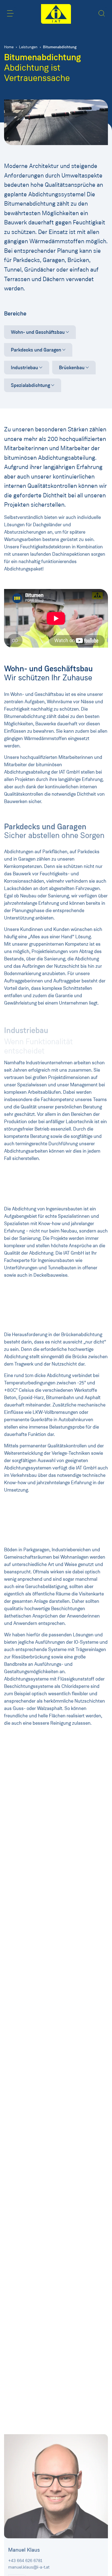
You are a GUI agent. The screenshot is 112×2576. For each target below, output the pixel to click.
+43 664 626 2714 (25, 2063)
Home (9, 47)
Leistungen (28, 47)
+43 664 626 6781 (25, 2560)
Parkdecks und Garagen (36, 350)
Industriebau (24, 368)
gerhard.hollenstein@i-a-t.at (34, 2405)
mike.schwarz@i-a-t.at (29, 2070)
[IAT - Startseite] (56, 14)
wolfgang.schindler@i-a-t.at (34, 1894)
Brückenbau (72, 368)
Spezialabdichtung (30, 385)
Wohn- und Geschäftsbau (38, 332)
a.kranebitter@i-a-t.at (28, 2236)
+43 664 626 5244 (26, 2399)
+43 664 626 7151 (25, 2229)
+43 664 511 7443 (25, 1887)
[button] (10, 13)
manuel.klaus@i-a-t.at (29, 2566)
